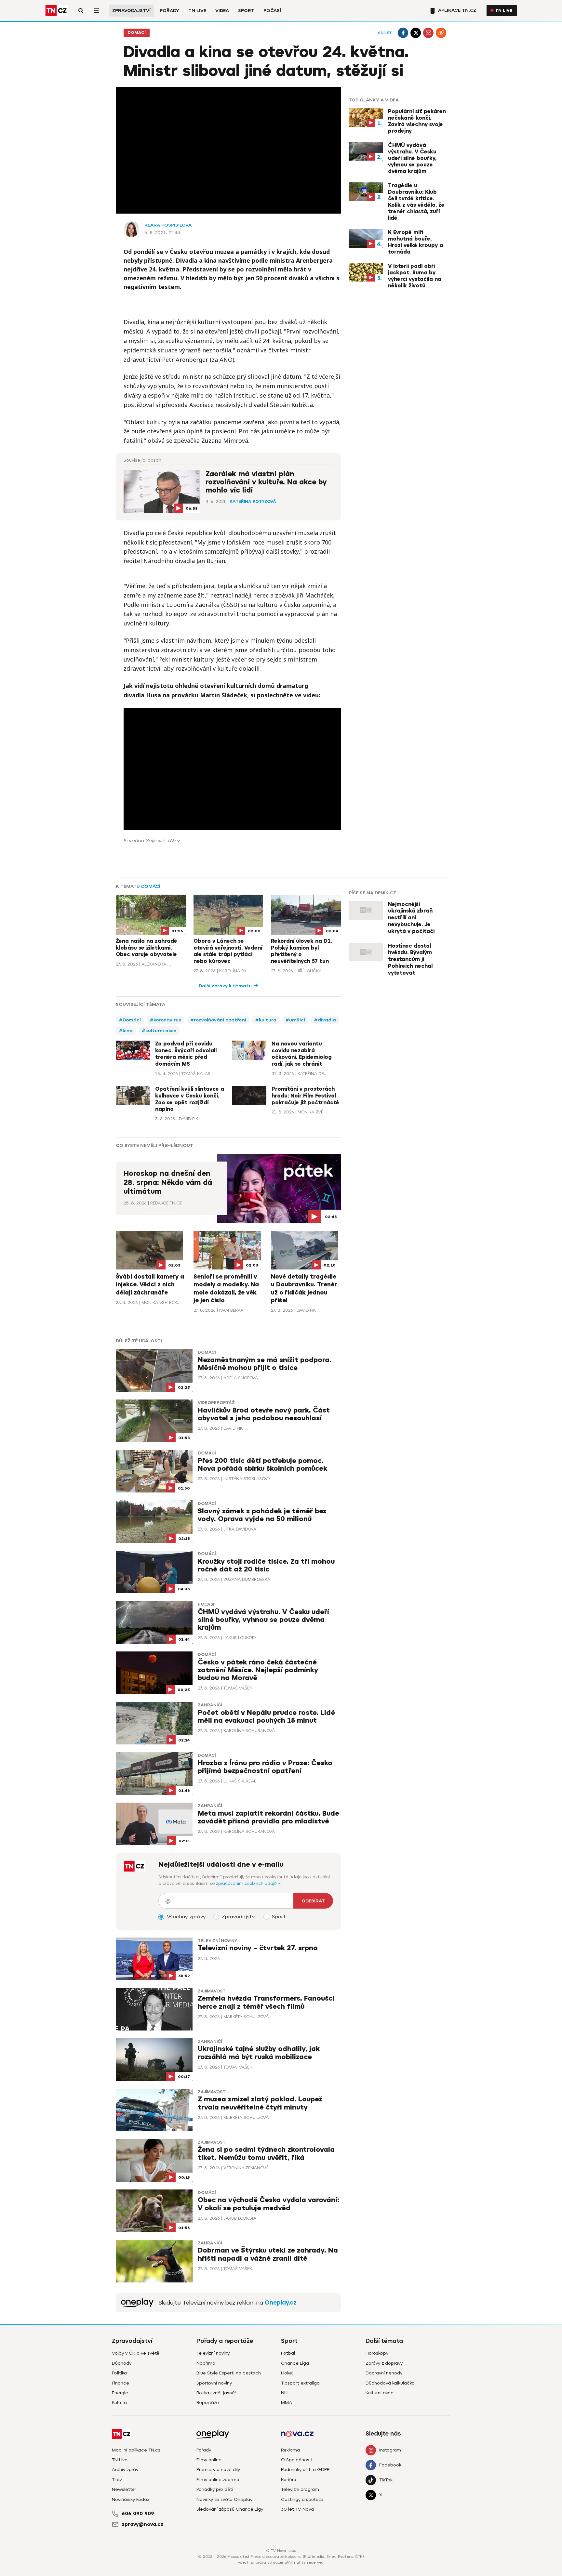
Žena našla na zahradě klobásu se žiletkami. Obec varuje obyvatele (147, 948)
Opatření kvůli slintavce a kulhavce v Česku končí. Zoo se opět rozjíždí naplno (190, 1099)
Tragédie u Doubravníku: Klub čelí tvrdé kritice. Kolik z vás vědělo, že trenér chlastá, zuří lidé (416, 202)
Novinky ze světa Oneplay (224, 2499)
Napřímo (206, 2363)
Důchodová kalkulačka (390, 2383)
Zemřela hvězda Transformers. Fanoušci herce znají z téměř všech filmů (266, 2002)
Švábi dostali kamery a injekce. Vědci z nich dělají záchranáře (150, 1285)
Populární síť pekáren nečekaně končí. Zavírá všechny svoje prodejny (417, 121)
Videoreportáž (216, 1403)
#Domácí (130, 1020)
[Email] (428, 33)
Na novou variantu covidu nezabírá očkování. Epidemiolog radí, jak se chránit (302, 1054)
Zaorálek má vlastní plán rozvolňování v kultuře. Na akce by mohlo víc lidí (266, 482)
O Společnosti (297, 2460)
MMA (287, 2403)
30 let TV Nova (297, 2509)
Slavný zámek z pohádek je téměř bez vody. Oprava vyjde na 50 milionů (262, 1515)
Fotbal (288, 2353)
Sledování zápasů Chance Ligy (230, 2509)
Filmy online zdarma (218, 2480)
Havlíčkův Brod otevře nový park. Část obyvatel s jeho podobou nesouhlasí (264, 1414)
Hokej (287, 2373)
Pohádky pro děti (215, 2489)
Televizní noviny (217, 1941)
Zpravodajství (131, 11)
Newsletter (124, 2489)
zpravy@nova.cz (142, 2524)
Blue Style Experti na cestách (229, 2373)
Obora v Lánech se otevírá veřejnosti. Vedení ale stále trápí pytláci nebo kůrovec (228, 951)
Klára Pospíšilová (168, 225)
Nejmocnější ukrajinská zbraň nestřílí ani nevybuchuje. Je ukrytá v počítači (411, 918)
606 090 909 (138, 2514)
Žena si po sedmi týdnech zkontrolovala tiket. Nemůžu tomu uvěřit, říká (266, 2154)
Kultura (119, 2403)
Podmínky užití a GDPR (305, 2470)
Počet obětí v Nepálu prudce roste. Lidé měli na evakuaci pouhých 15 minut (266, 1717)
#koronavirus (166, 1020)
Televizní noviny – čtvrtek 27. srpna (258, 1948)
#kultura (266, 1020)
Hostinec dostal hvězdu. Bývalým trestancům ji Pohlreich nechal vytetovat (410, 959)
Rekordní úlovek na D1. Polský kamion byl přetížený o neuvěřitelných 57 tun (301, 951)
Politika (119, 2373)
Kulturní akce (380, 2393)
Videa (222, 11)
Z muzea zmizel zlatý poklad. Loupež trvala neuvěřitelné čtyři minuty (260, 2103)
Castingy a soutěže (302, 2499)
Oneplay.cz (281, 2303)
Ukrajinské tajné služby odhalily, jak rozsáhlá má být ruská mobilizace (259, 2053)
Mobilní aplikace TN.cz (136, 2450)
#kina (126, 1031)
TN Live (197, 11)
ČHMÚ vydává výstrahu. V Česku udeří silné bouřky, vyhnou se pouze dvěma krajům (412, 158)
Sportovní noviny (214, 2383)
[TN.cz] (57, 11)
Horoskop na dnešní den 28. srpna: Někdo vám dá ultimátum (168, 1183)
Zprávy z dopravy (384, 2363)
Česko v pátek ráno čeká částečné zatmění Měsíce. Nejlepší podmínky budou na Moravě (258, 1670)
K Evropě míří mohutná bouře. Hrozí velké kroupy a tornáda (415, 242)
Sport (246, 11)
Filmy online (209, 2460)
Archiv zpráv (125, 2470)
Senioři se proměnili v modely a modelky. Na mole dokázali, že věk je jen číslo (226, 1288)
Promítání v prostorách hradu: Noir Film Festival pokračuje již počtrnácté (305, 1096)
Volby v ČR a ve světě (136, 2353)
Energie (120, 2393)
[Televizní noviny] (137, 2303)
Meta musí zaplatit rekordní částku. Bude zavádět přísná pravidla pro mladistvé (268, 1817)
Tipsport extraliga (300, 2383)
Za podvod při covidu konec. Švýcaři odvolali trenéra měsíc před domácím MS (186, 1054)
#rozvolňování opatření (218, 1020)
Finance (120, 2383)
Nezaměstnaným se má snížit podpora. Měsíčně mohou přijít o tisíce (265, 1364)
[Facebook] (403, 33)
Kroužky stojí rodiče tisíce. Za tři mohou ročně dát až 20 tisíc (266, 1565)
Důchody (122, 2363)
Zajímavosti (212, 1991)
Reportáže (208, 2403)
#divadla (325, 1020)
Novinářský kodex (131, 2499)
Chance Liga (295, 2363)
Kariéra (289, 2480)
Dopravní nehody (384, 2373)
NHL (285, 2393)
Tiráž (117, 2480)
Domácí (137, 33)
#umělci (295, 1020)
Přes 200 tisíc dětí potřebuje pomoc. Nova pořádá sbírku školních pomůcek (262, 1465)
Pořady (169, 11)
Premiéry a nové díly (218, 2470)
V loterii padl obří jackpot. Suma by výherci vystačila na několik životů (415, 276)
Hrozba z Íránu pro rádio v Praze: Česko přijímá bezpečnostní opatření (265, 1767)
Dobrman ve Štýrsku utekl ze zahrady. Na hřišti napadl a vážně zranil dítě (268, 2254)
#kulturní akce (159, 1031)
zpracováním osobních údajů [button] (247, 1883)
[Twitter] (416, 33)
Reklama (290, 2450)
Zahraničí (210, 1705)
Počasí (272, 11)
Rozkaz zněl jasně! (216, 2393)
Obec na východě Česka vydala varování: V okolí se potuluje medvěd (268, 2204)
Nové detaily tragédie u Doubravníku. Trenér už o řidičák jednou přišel (304, 1288)
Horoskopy (377, 2353)
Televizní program (300, 2489)
